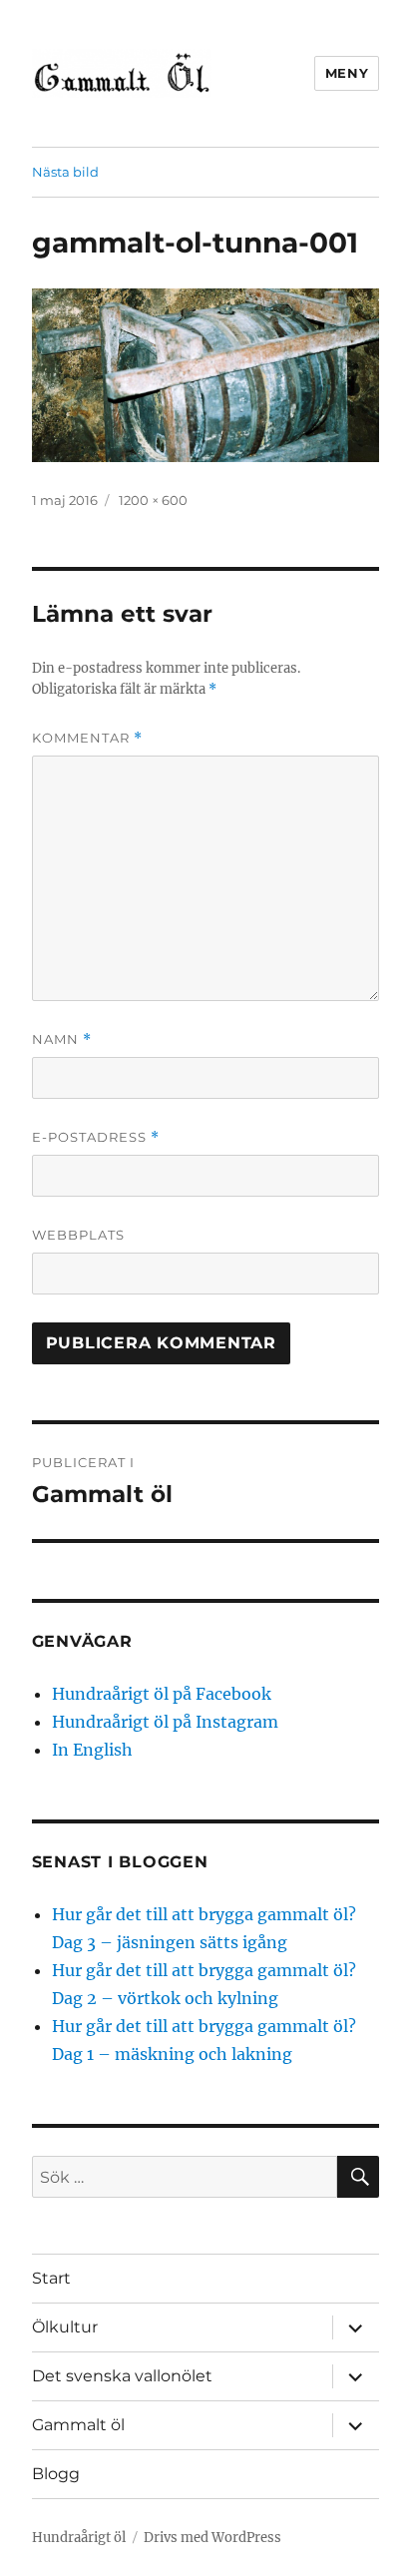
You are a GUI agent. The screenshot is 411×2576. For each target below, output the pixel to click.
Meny (347, 73)
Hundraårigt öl (79, 2538)
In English (92, 1750)
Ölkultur (65, 2327)
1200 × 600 (153, 500)
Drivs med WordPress (212, 2538)
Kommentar (87, 738)
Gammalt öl (78, 2425)
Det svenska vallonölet (122, 2376)
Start (51, 2278)
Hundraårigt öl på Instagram (165, 1722)
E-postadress (96, 1137)
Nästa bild (65, 172)
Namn (62, 1039)
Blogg (56, 2474)
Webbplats (78, 1235)
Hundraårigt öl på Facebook (162, 1694)
